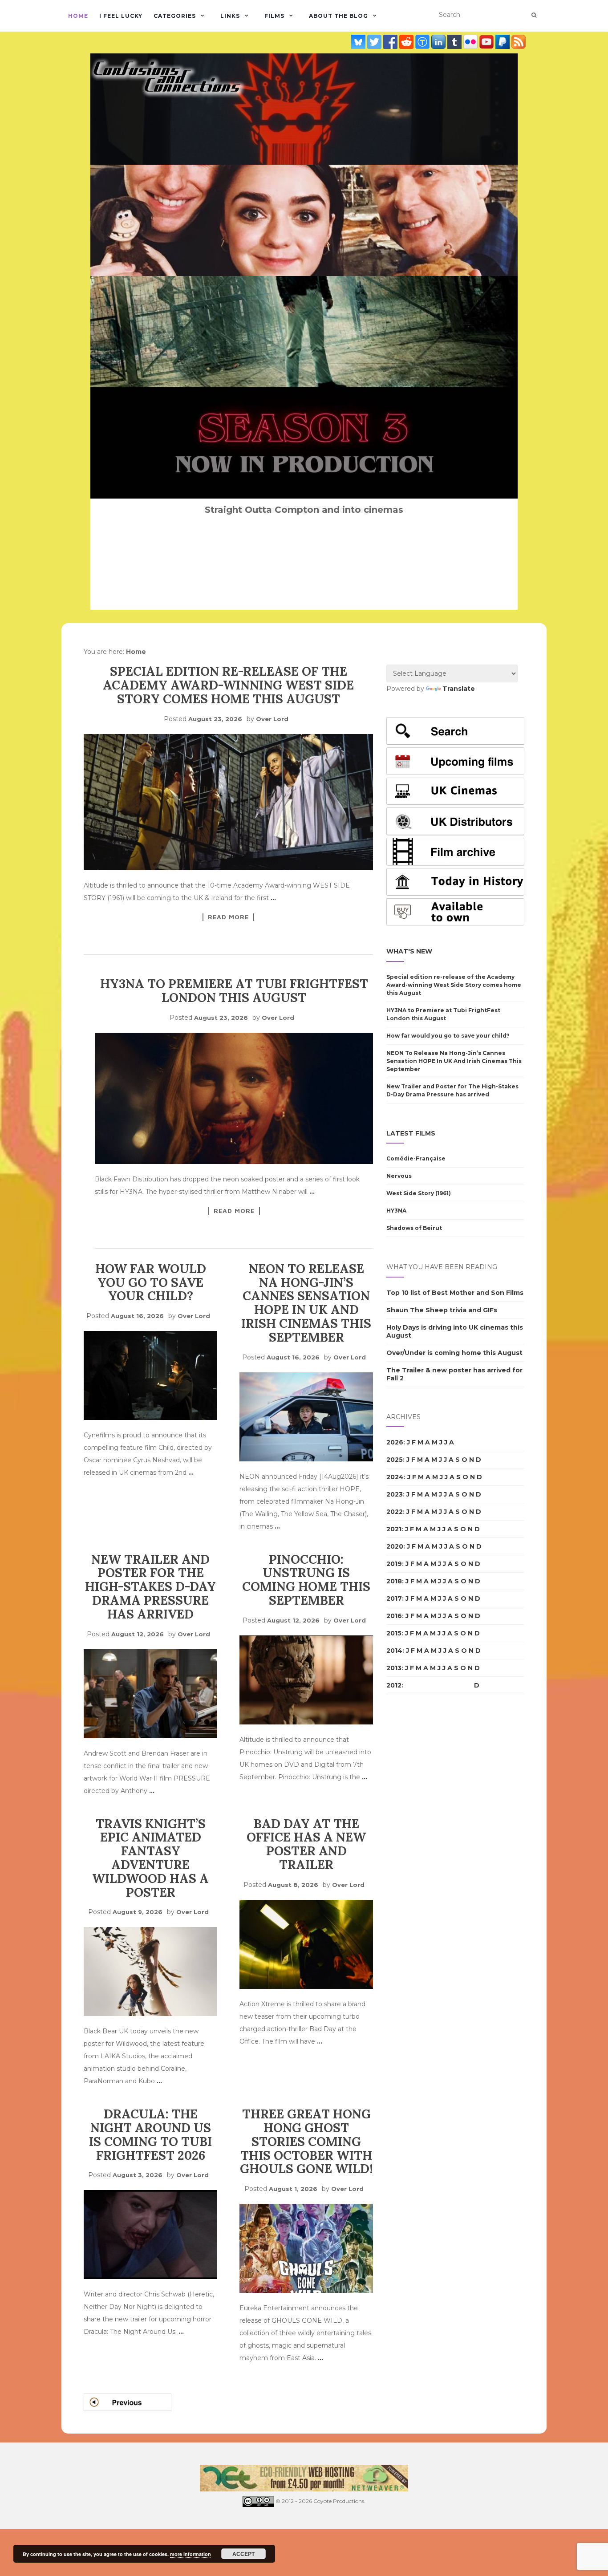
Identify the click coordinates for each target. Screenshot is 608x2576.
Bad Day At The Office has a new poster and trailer (306, 1844)
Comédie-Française (416, 1158)
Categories (175, 16)
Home (78, 16)
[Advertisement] (422, 1854)
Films (274, 16)
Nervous (399, 1176)
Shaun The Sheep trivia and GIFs (442, 1310)
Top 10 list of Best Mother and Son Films (455, 1293)
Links (230, 16)
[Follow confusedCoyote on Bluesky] (359, 41)
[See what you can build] (423, 41)
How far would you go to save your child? (151, 1282)
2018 (394, 1581)
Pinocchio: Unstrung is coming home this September (306, 1580)
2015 (394, 1633)
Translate (459, 689)
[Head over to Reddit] (407, 41)
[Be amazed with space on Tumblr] (455, 41)
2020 (395, 1546)
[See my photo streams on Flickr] (471, 41)
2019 (394, 1564)
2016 (394, 1616)
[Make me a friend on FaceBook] (391, 41)
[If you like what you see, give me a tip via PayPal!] (503, 41)
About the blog (338, 16)
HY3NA (396, 1211)
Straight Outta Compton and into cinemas (304, 510)
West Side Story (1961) (419, 1193)
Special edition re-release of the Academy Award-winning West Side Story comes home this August (228, 685)
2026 (395, 1442)
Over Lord (272, 719)
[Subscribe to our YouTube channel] (487, 41)
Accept (243, 2554)
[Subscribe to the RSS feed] (519, 41)
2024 (395, 1477)
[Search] (534, 15)
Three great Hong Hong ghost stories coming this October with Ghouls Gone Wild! (306, 2141)
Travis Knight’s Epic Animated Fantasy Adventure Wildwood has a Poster (150, 1858)
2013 (394, 1668)
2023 (395, 1494)
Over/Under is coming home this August (454, 1353)
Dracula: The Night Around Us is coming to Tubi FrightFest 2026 (150, 2134)
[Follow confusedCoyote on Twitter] (375, 41)
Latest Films (411, 1133)
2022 (395, 1512)
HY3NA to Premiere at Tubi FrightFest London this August (234, 991)
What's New (409, 951)
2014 (394, 1651)
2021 (394, 1529)
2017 (394, 1598)
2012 (394, 1685)
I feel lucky (121, 16)
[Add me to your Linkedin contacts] (439, 41)
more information (191, 2554)
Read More (228, 917)
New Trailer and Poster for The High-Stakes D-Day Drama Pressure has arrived (150, 1587)
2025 (395, 1460)
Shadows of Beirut (414, 1228)
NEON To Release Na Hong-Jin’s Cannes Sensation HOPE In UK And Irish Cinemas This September (306, 1303)
